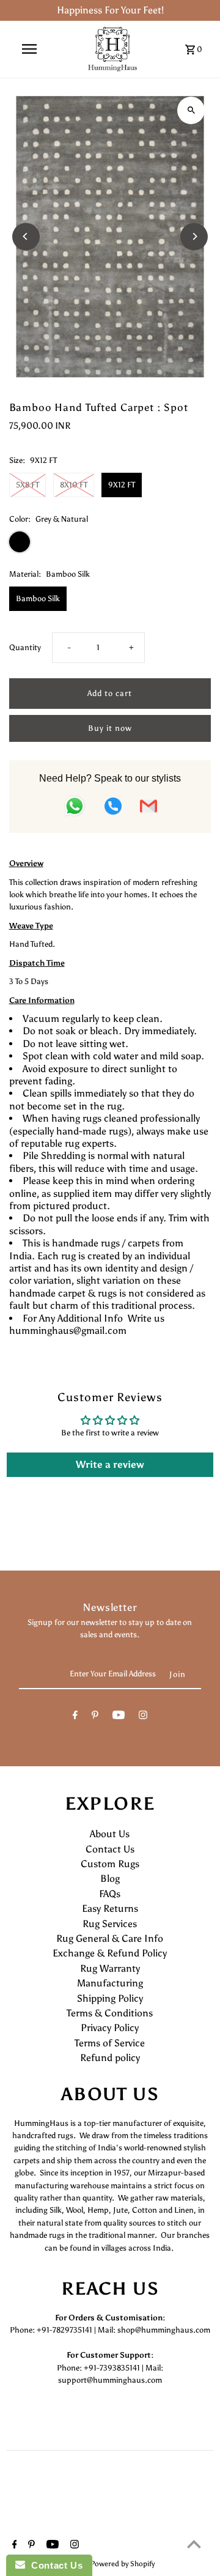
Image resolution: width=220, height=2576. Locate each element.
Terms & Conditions (110, 2013)
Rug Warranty (110, 1968)
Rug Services (110, 1924)
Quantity (25, 647)
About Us (110, 1834)
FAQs (110, 1894)
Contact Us (110, 1849)
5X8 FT (28, 485)
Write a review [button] (110, 1464)
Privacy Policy (110, 2028)
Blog (110, 1878)
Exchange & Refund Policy (110, 1953)
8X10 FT (74, 485)
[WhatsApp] (75, 808)
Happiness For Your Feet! (110, 10)
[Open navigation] (29, 49)
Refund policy (110, 2058)
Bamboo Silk (38, 598)
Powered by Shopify (123, 2564)
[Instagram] (143, 1717)
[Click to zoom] (191, 110)
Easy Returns (110, 1908)
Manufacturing (110, 1983)
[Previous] (26, 236)
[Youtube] (119, 1717)
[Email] (148, 808)
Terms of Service (110, 2043)
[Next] (194, 236)
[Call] (113, 808)
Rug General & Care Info (110, 1938)
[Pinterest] (95, 1717)
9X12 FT (122, 485)
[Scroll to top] (194, 2544)
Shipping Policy (110, 1998)
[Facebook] (75, 1717)
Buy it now (110, 728)
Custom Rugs (110, 1864)
